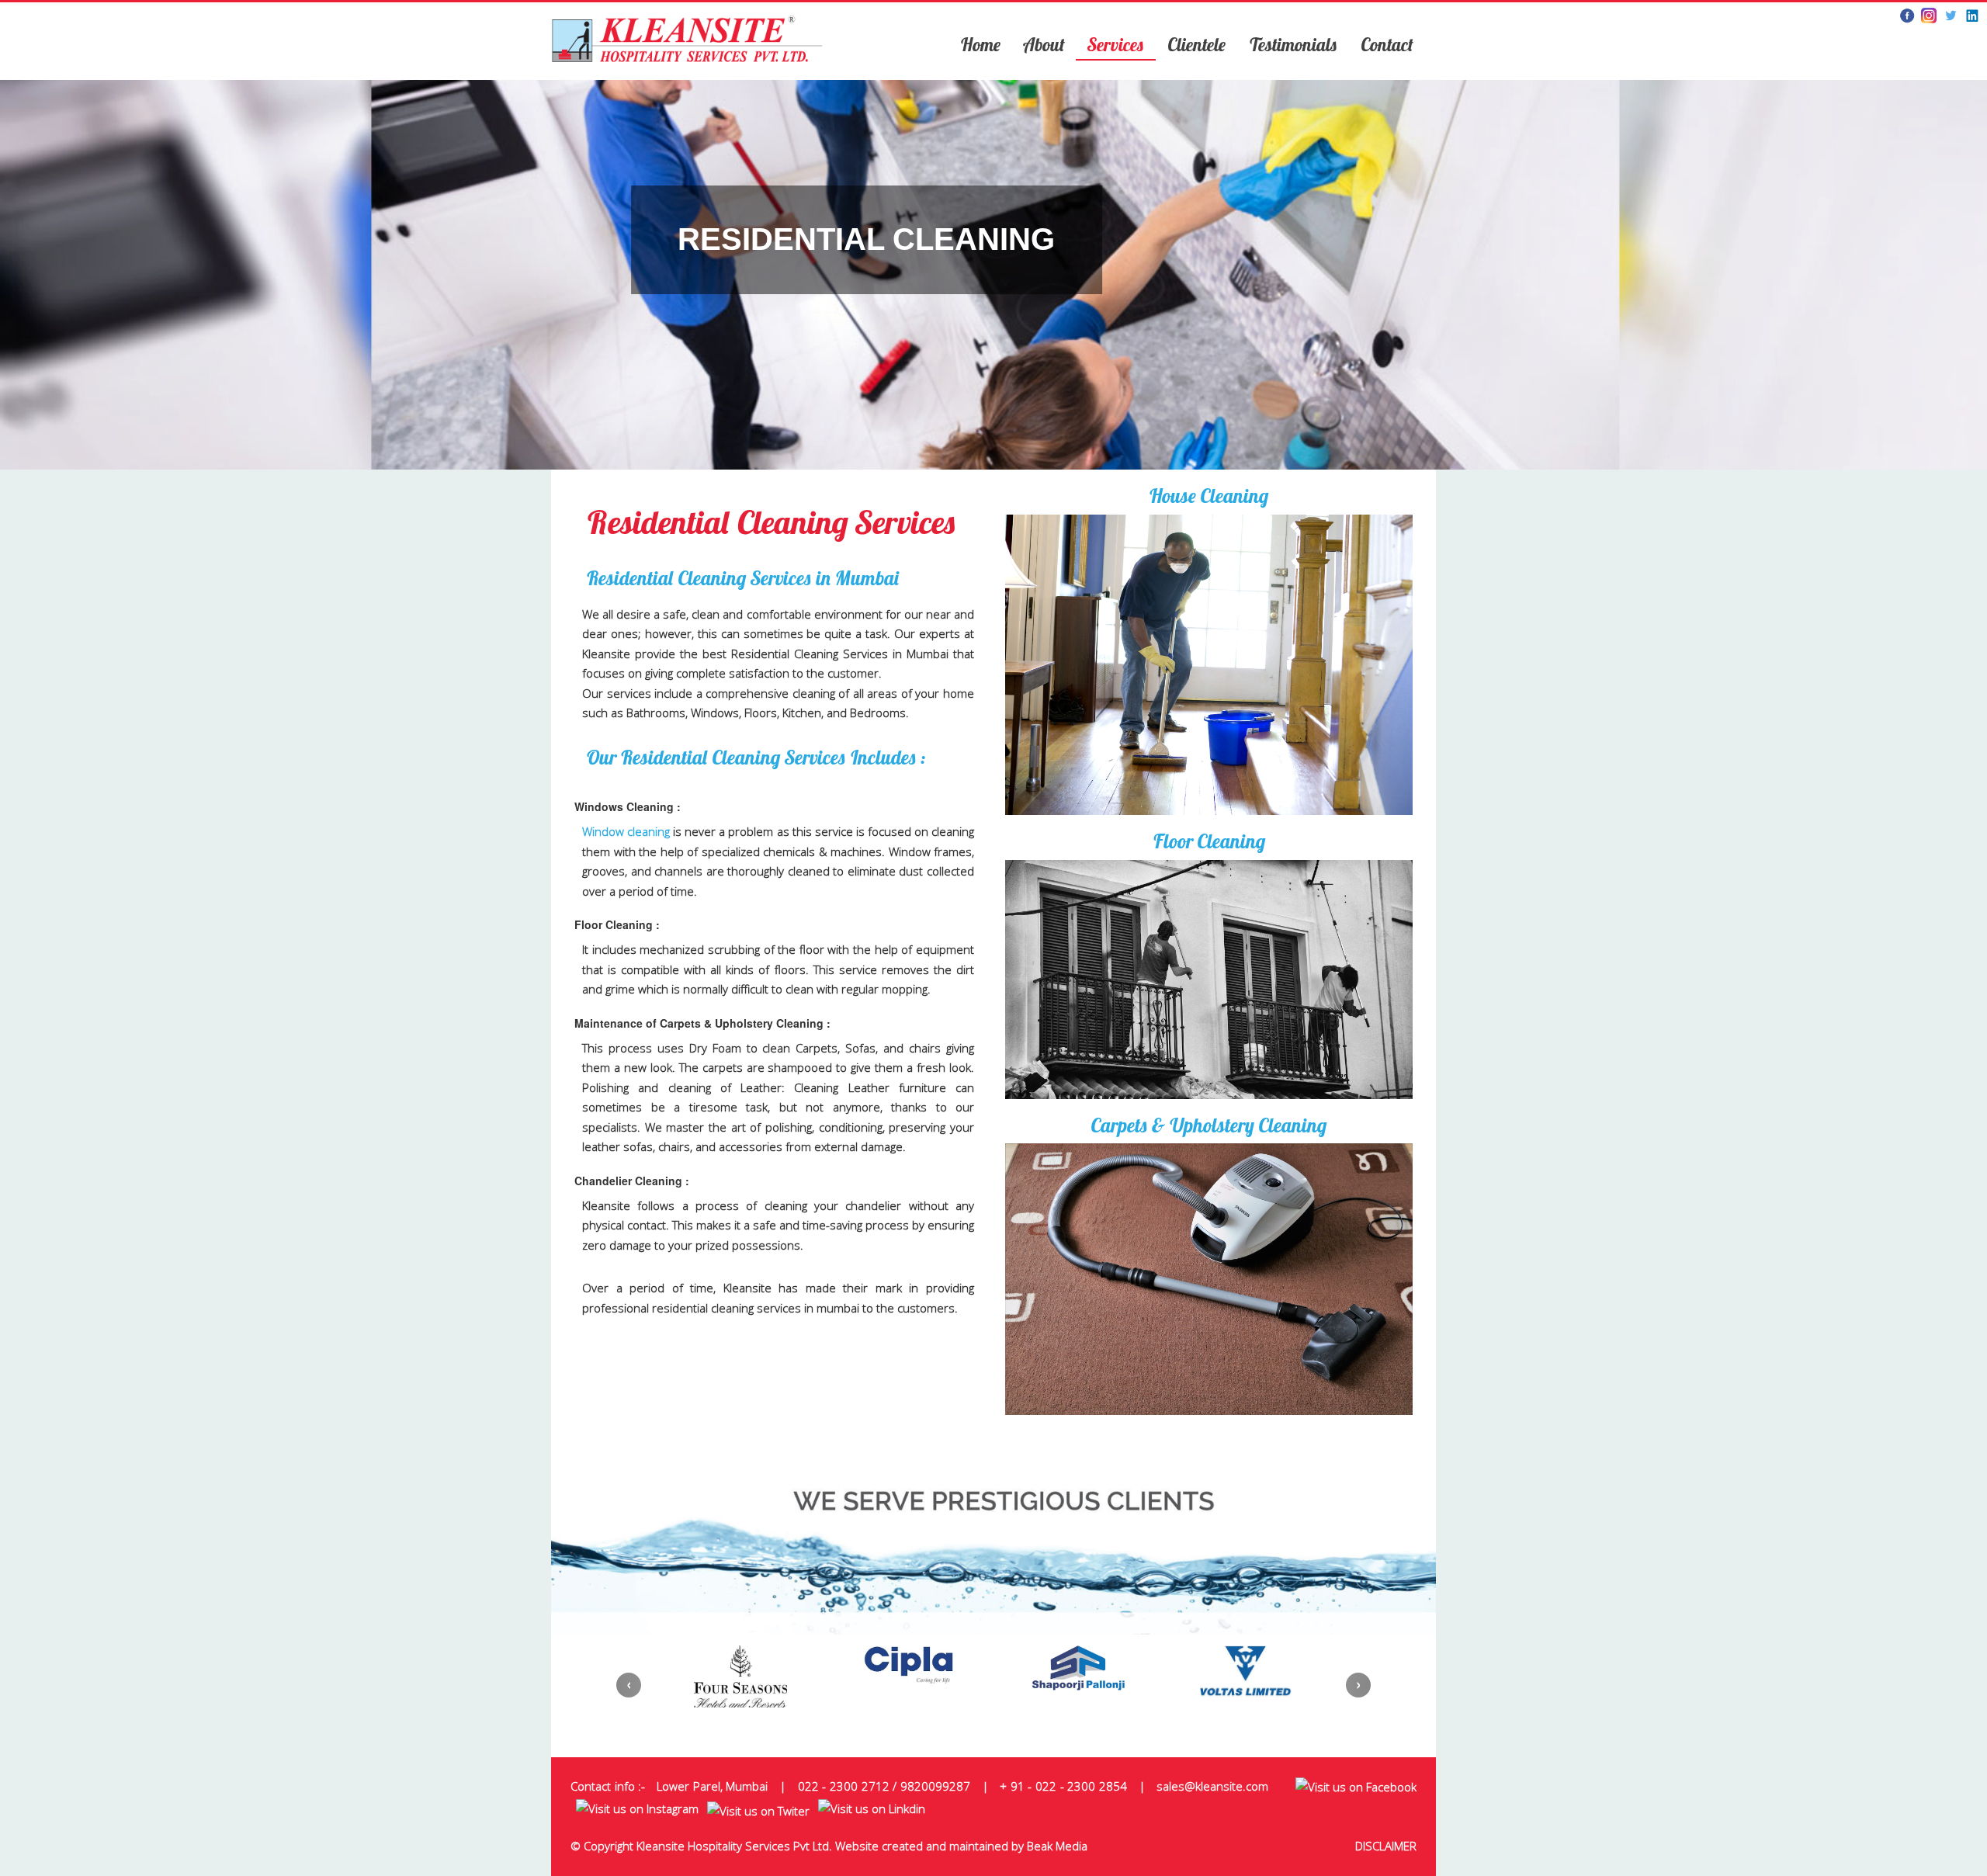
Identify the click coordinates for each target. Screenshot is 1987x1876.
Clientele (1196, 45)
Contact (1387, 45)
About (1044, 45)
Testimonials (1293, 45)
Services (1116, 45)
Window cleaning (626, 831)
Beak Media (1057, 1846)
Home (980, 45)
